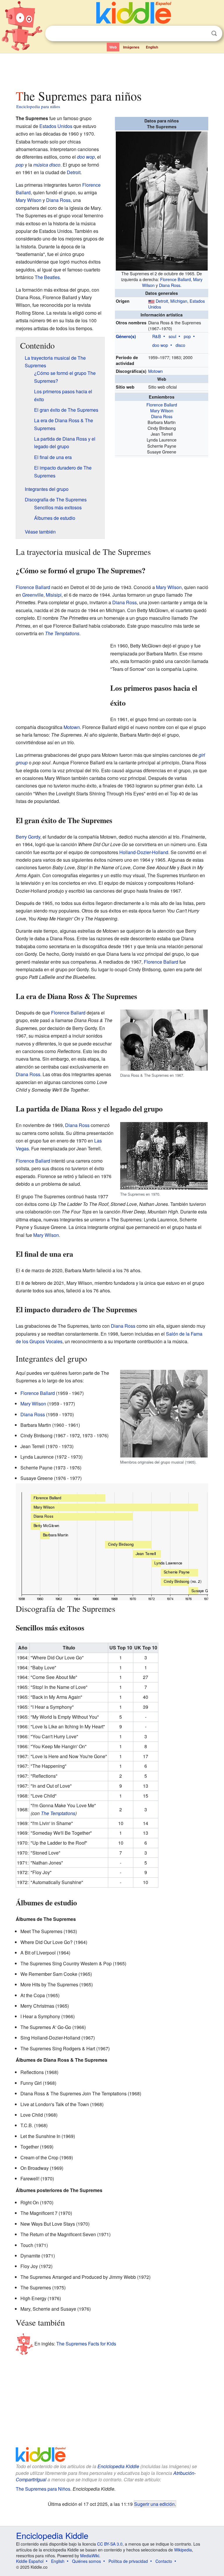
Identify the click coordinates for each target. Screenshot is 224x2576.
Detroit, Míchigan (171, 301)
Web (113, 47)
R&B (157, 336)
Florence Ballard (175, 279)
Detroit (74, 172)
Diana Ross (170, 285)
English (152, 47)
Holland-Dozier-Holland (144, 852)
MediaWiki (90, 2556)
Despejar (202, 34)
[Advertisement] (112, 70)
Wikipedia (183, 2550)
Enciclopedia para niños (38, 106)
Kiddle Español (30, 2561)
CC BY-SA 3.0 (110, 2544)
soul (172, 336)
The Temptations (62, 633)
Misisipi (54, 595)
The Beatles (47, 277)
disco (180, 345)
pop (187, 336)
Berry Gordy (28, 837)
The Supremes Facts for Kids (86, 2344)
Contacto (164, 2561)
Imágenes (131, 47)
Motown (155, 371)
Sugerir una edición (154, 2504)
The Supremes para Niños (43, 2489)
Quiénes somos (86, 2561)
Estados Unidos (56, 126)
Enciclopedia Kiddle (118, 2466)
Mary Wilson (162, 410)
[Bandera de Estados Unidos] (151, 301)
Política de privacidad (128, 2561)
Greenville (33, 595)
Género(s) (126, 336)
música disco (47, 165)
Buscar (214, 33)
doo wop (160, 345)
